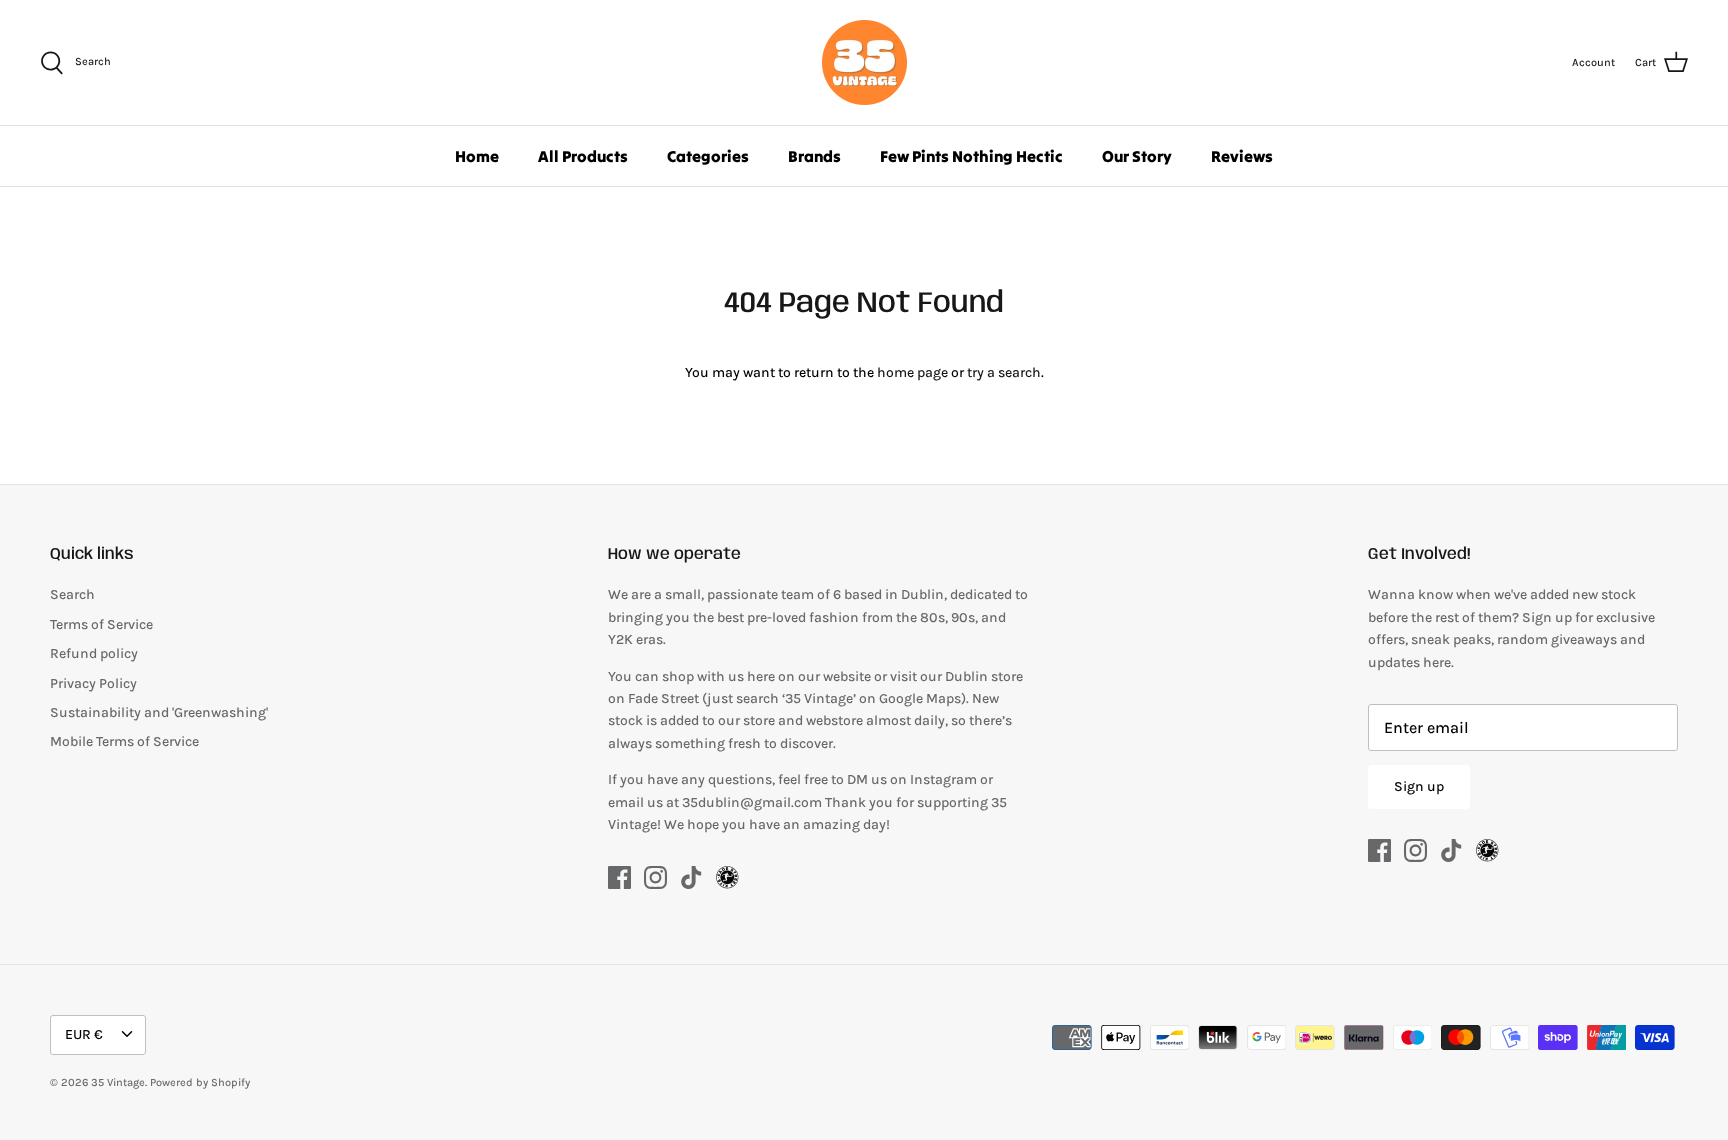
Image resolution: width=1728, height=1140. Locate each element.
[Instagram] (655, 877)
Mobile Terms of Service (124, 741)
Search (72, 594)
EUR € (84, 1034)
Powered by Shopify (200, 1082)
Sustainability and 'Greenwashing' (159, 712)
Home (477, 156)
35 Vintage (118, 1082)
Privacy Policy (93, 683)
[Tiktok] (691, 877)
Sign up (1419, 786)
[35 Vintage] (864, 62)
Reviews (1242, 156)
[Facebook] (619, 877)
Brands (814, 156)
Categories (708, 156)
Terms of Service (101, 624)
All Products (583, 156)
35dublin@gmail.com (753, 802)
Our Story (1137, 156)
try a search (1004, 372)
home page (912, 372)
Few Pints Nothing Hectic (971, 156)
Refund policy (94, 653)
